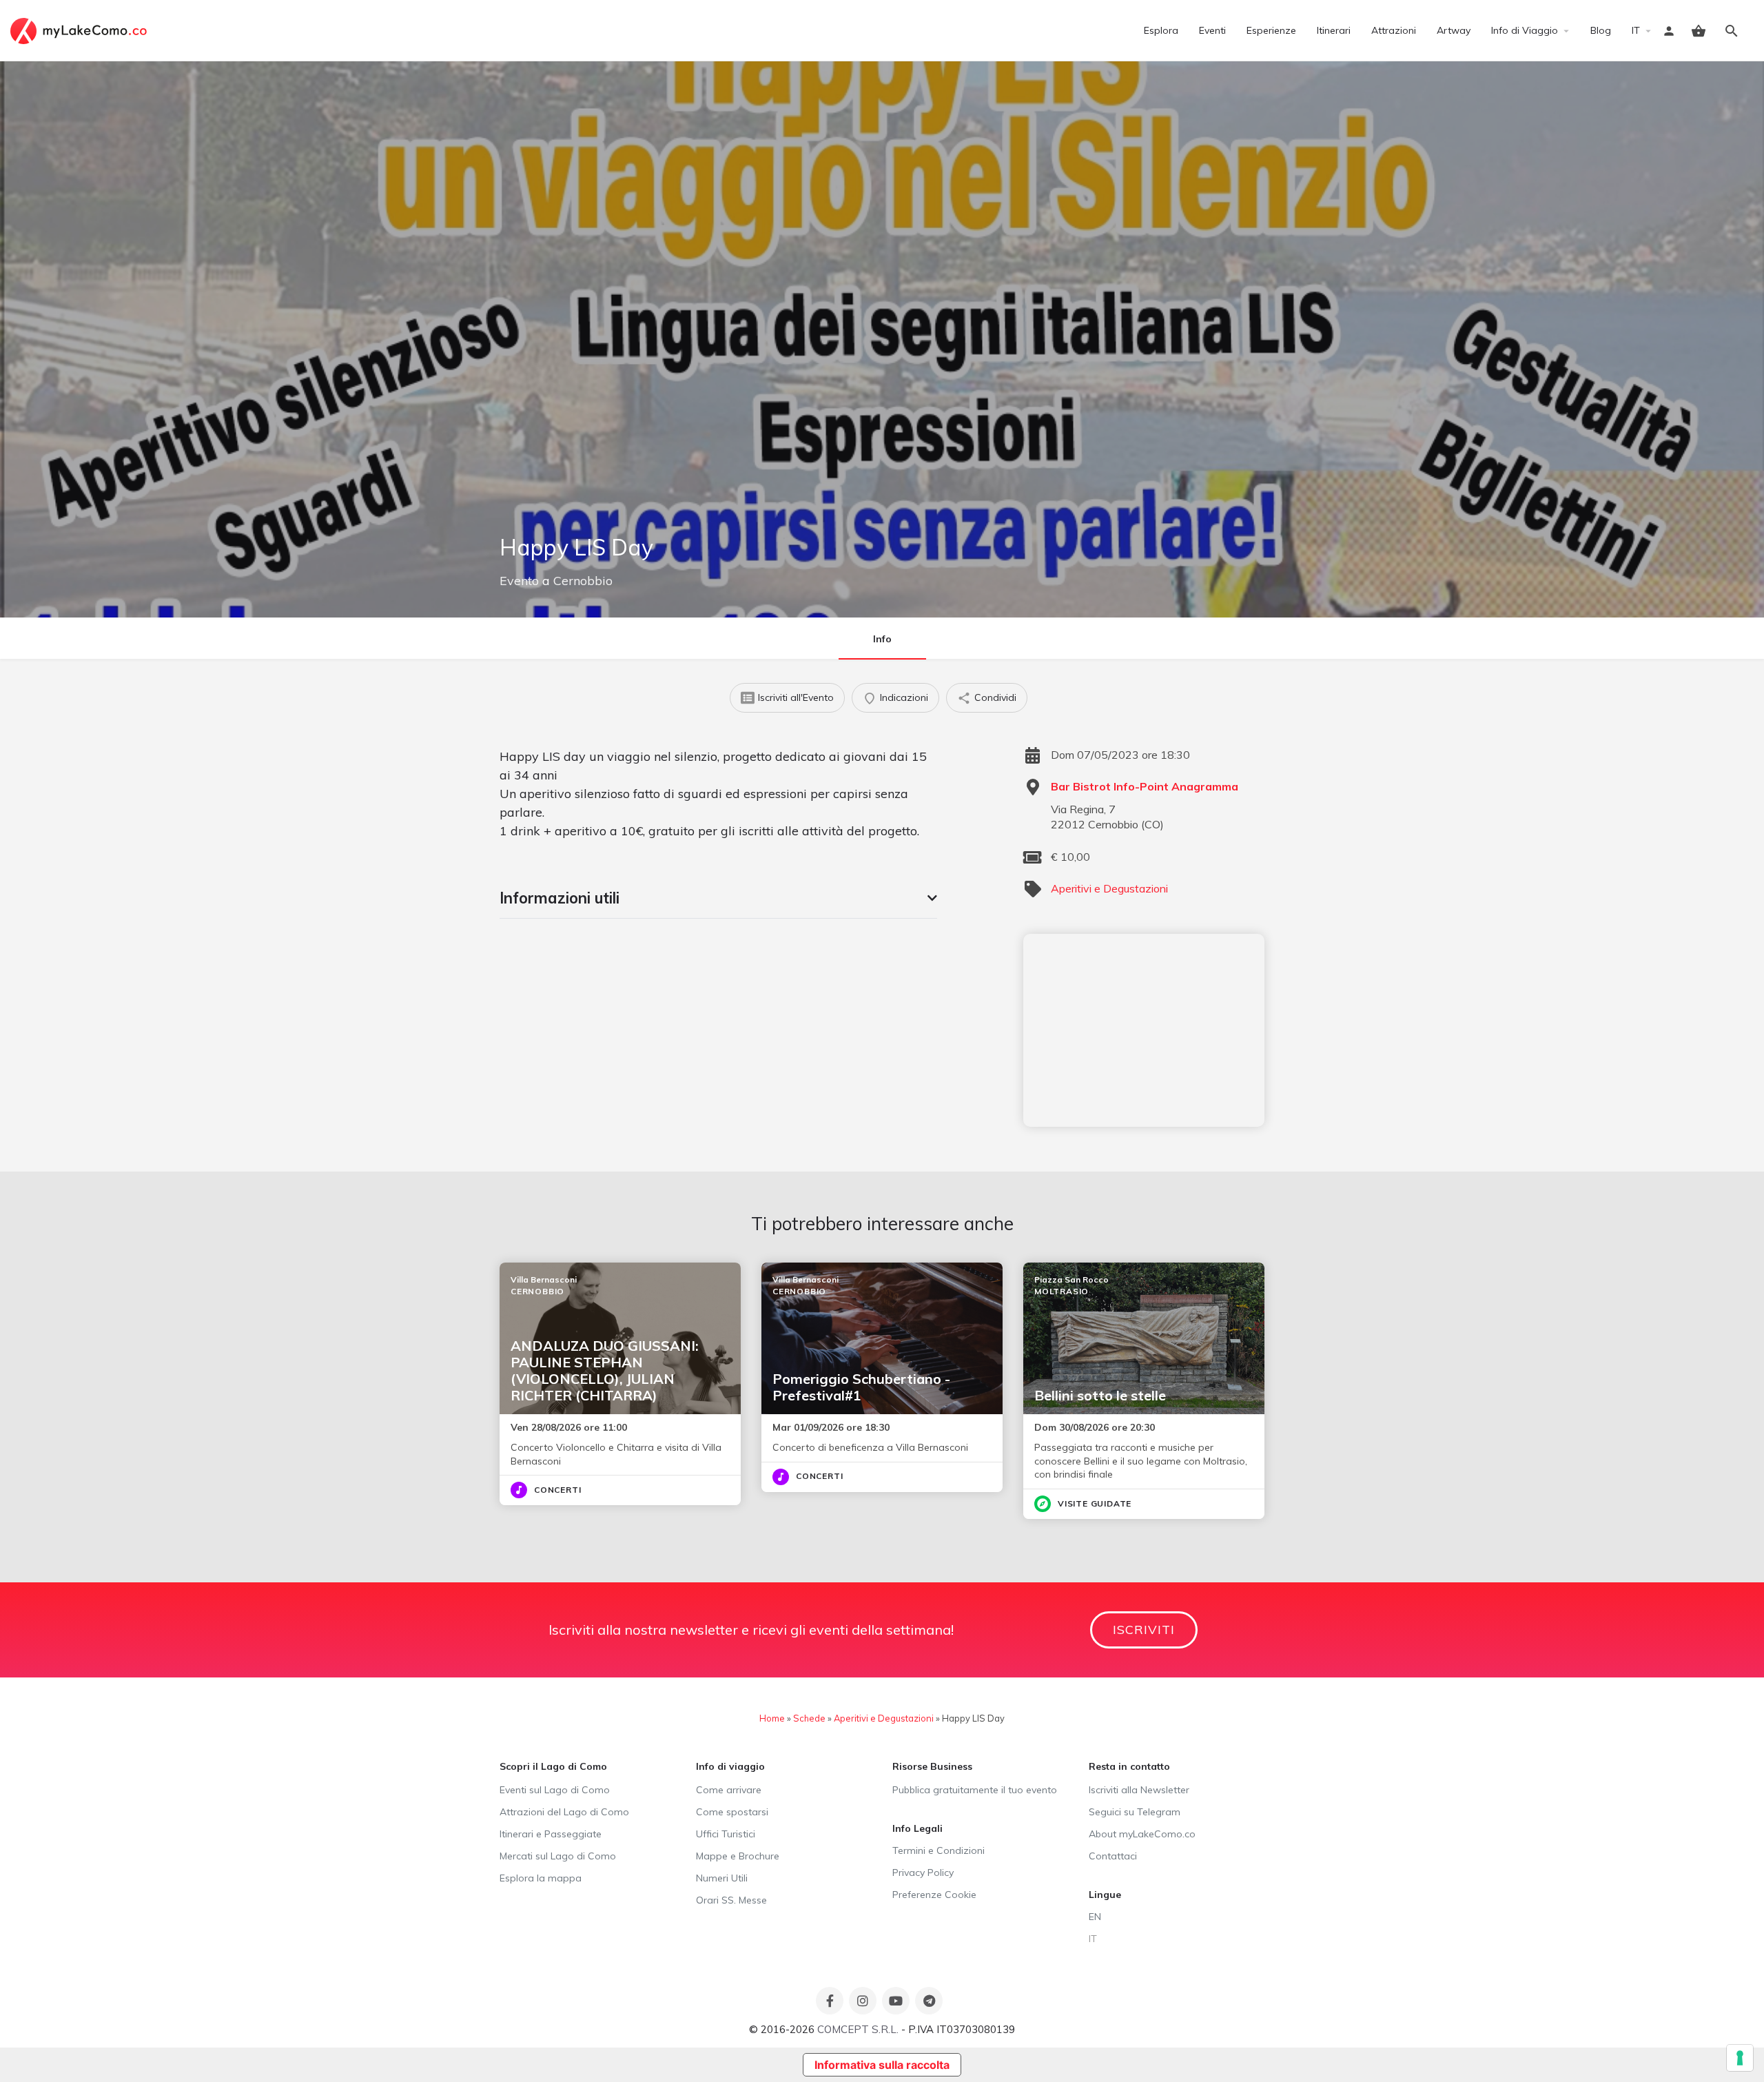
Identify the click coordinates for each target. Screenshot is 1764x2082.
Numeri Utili (722, 1878)
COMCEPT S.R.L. (858, 2029)
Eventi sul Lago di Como (555, 1790)
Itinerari (1334, 30)
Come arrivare (729, 1790)
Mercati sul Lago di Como (558, 1856)
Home (772, 1718)
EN (1095, 1917)
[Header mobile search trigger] (1732, 31)
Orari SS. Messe (731, 1900)
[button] (718, 898)
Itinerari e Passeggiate (551, 1834)
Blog (1601, 30)
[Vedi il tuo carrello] (1699, 31)
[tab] (718, 898)
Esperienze (1271, 30)
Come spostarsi (732, 1812)
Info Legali (917, 1828)
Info (882, 639)
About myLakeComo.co (1142, 1834)
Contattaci (1113, 1856)
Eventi (1212, 30)
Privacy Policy (923, 1872)
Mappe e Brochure (738, 1856)
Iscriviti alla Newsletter (1139, 1790)
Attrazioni (1394, 30)
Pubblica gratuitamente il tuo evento (975, 1790)
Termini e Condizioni (939, 1850)
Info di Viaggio (1525, 30)
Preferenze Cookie (934, 1895)
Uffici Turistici (726, 1834)
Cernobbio (583, 581)
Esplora (1161, 30)
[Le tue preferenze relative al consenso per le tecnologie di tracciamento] (1740, 2058)
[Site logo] (80, 30)
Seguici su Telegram (1135, 1812)
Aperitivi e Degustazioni (1109, 888)
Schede (809, 1718)
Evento (519, 581)
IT (1636, 30)
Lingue (1105, 1895)
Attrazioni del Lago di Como (564, 1812)
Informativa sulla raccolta (882, 2065)
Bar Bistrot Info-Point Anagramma (1145, 786)
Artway (1454, 30)
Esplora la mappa (541, 1878)
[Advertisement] (1144, 1030)
